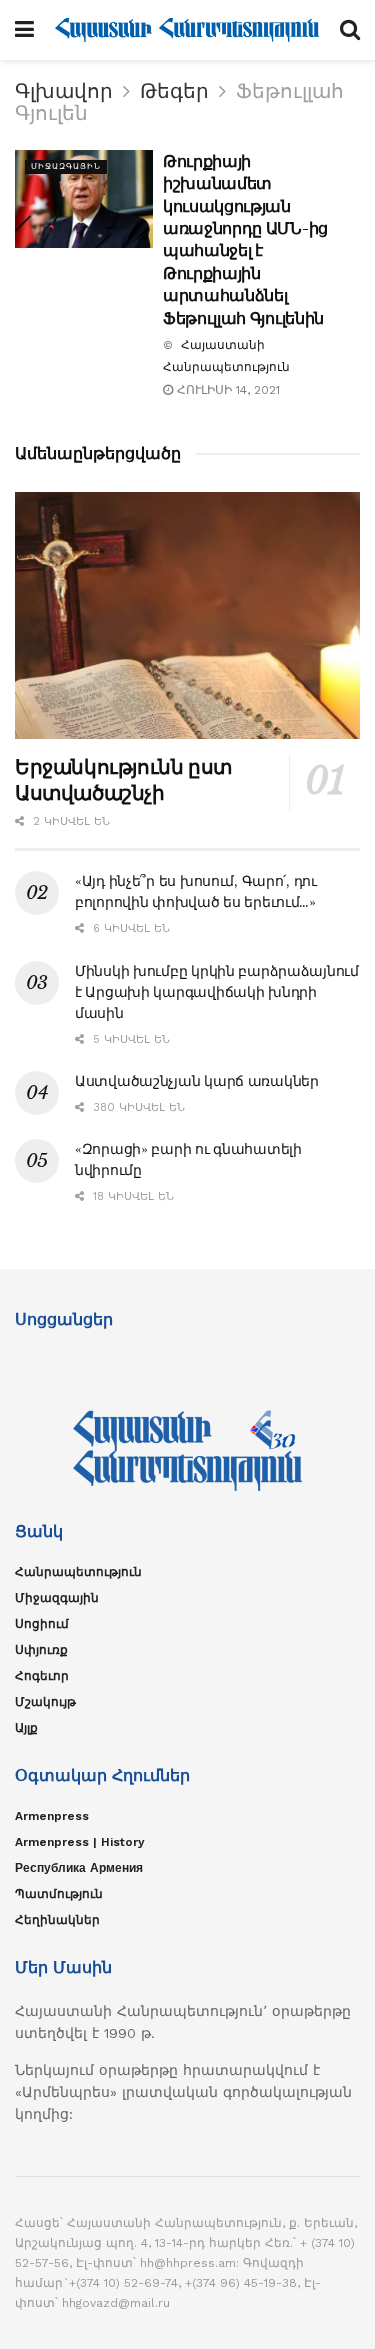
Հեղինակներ (57, 1920)
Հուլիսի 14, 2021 (226, 390)
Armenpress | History (80, 1842)
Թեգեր (174, 91)
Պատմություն (59, 1894)
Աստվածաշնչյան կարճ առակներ (197, 1081)
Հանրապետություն (78, 1572)
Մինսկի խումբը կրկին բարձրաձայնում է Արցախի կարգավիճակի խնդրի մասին (217, 992)
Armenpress (52, 1816)
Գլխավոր (64, 91)
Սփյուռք (41, 1650)
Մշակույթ (45, 1702)
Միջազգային (66, 166)
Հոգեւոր (42, 1676)
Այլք (26, 1728)
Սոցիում (42, 1624)
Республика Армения (79, 1868)
